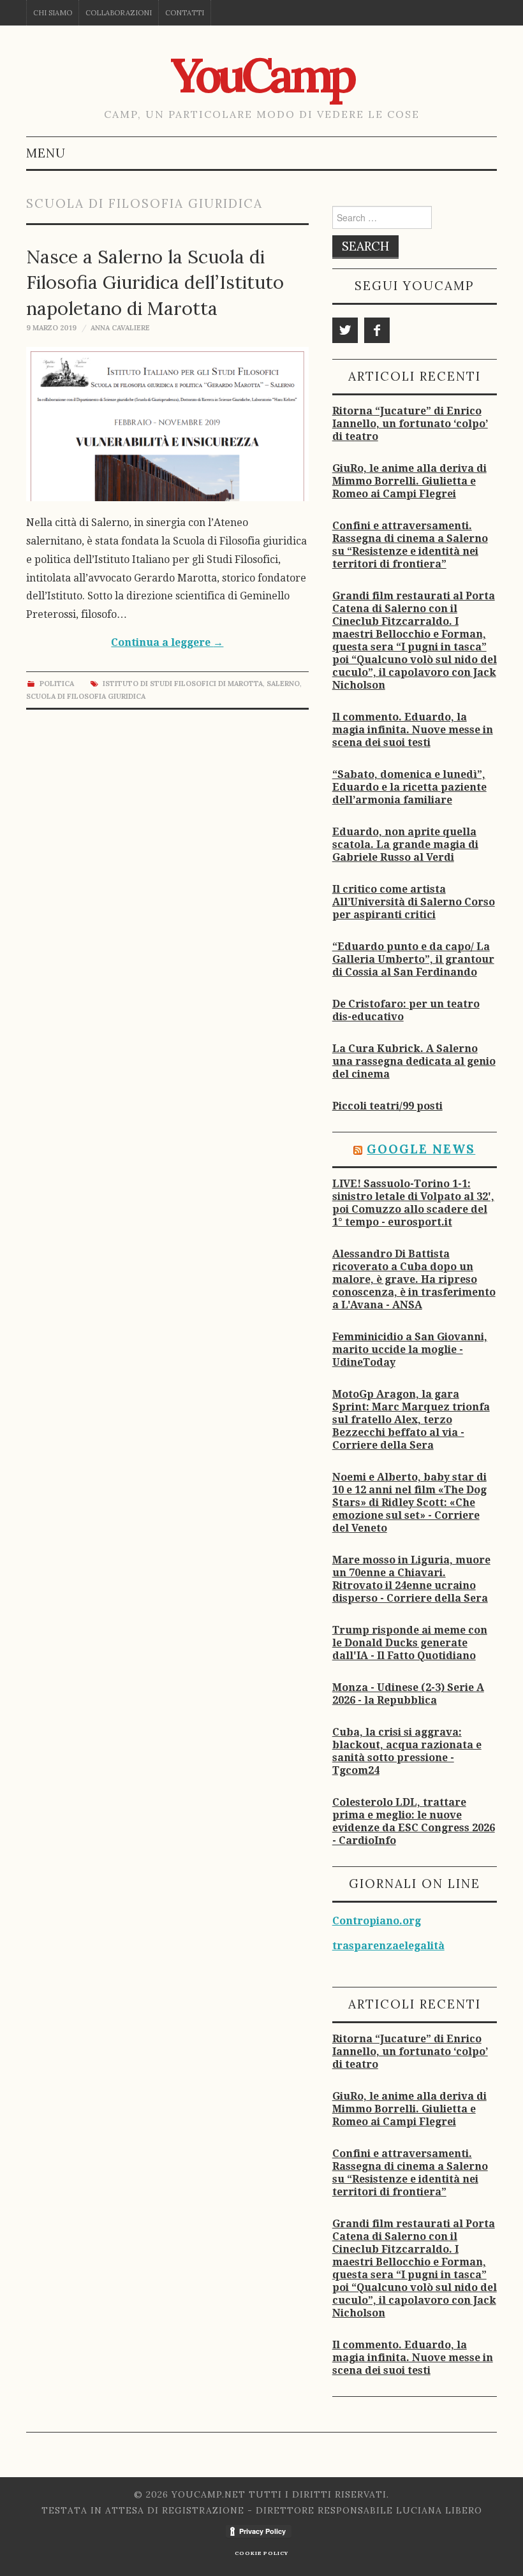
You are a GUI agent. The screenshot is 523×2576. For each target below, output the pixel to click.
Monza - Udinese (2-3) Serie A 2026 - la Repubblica (408, 1694)
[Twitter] (345, 330)
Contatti (185, 13)
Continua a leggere (167, 642)
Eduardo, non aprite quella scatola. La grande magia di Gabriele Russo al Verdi (405, 845)
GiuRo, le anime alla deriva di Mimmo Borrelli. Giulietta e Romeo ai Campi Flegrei (409, 481)
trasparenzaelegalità (388, 1946)
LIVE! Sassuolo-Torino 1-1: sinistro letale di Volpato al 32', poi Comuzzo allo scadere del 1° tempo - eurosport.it (413, 1203)
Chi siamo (53, 13)
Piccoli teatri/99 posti (387, 1106)
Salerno (283, 684)
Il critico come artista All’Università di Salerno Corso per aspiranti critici (414, 902)
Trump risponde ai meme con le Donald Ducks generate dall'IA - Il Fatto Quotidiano (410, 1643)
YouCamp (261, 75)
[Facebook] (377, 330)
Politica (57, 684)
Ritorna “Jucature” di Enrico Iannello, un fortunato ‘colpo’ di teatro (410, 424)
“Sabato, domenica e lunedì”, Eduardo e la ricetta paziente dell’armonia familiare (409, 787)
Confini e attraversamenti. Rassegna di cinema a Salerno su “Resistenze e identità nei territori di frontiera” (410, 545)
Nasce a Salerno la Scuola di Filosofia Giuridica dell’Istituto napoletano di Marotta (155, 282)
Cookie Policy (261, 2553)
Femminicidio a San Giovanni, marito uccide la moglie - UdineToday (410, 1350)
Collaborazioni (119, 13)
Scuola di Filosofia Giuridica (86, 696)
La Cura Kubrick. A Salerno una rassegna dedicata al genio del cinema (414, 1061)
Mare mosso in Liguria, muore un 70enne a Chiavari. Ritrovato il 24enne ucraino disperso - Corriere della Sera (411, 1579)
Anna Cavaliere (120, 328)
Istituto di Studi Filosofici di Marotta (183, 684)
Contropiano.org (377, 1921)
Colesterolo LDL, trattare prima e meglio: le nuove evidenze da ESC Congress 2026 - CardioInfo (414, 1821)
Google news (421, 1149)
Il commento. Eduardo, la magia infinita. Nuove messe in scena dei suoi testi (413, 730)
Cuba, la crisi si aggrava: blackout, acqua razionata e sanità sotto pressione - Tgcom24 (407, 1751)
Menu (46, 153)
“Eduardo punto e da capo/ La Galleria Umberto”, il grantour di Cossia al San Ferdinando (413, 959)
